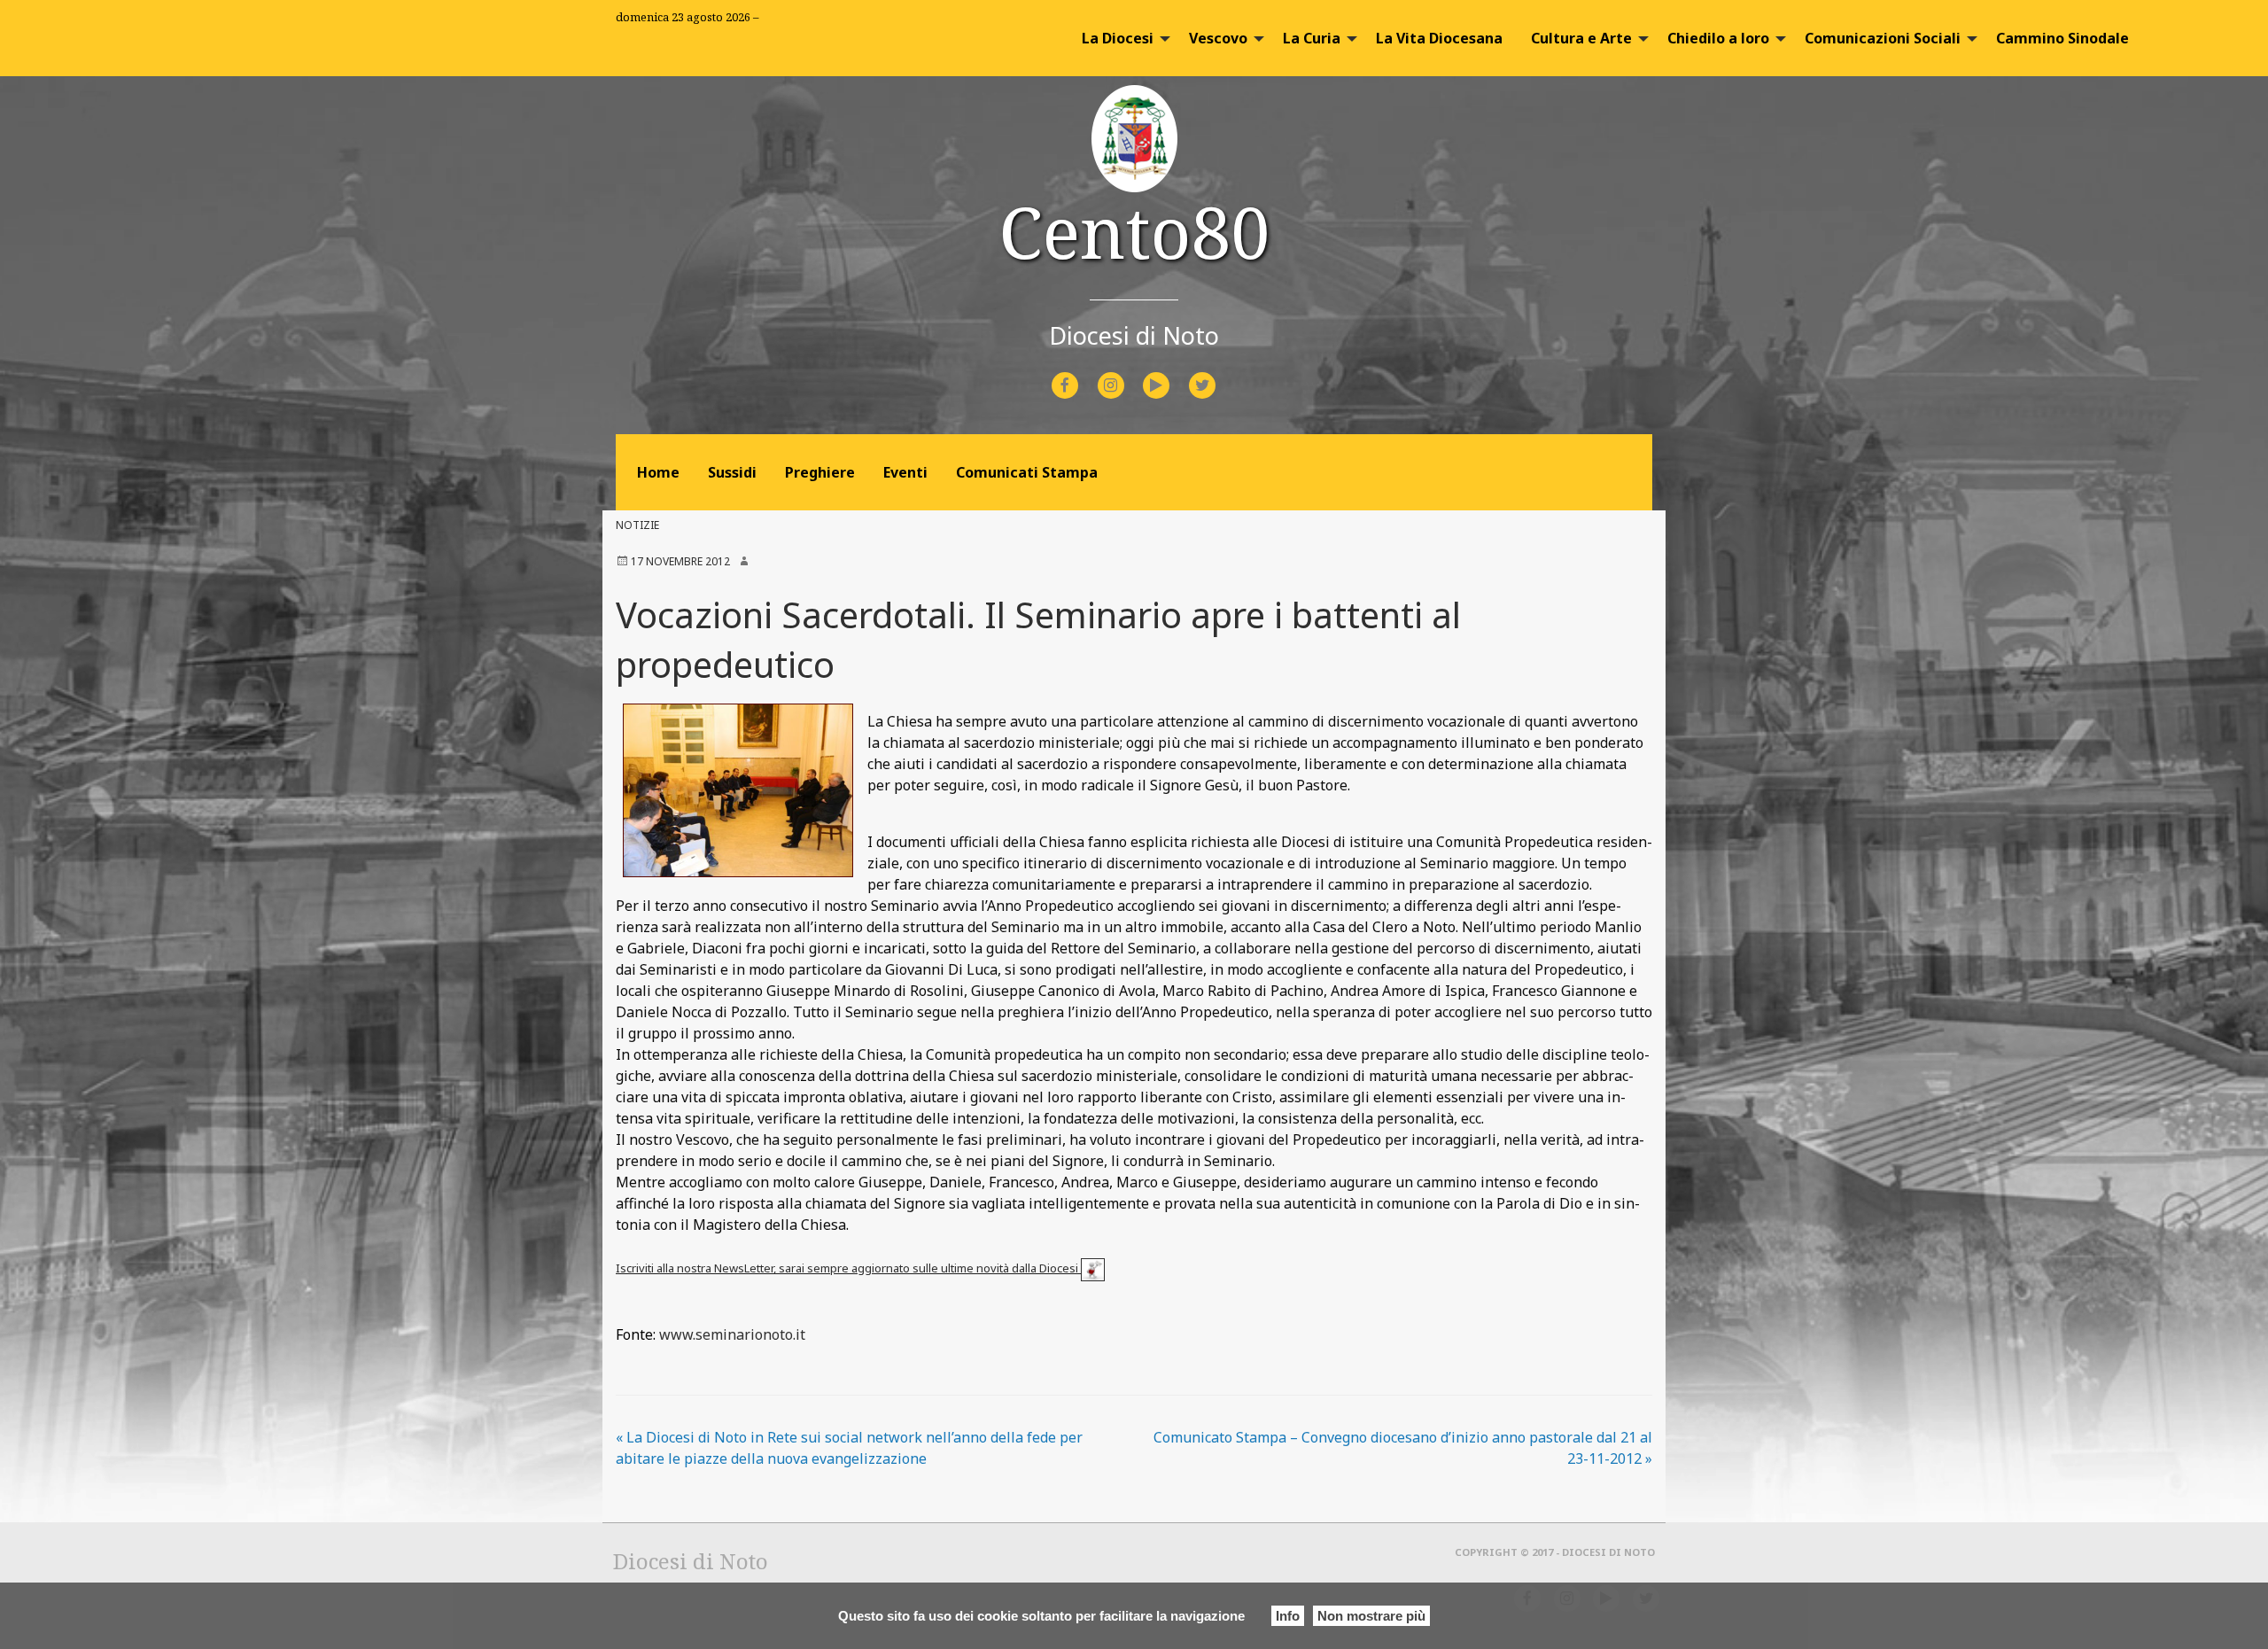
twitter (1216, 373)
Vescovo (1218, 38)
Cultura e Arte (1581, 38)
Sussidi (732, 472)
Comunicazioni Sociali (1883, 38)
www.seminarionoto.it (732, 1334)
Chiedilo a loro (1718, 38)
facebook (1081, 373)
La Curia (1312, 38)
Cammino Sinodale (2062, 38)
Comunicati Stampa (1027, 472)
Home (658, 472)
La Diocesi (1118, 38)
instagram (1126, 373)
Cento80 (1134, 231)
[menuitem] (1121, 38)
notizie (637, 525)
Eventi (905, 472)
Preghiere (820, 472)
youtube (1172, 373)
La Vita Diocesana (1439, 38)
